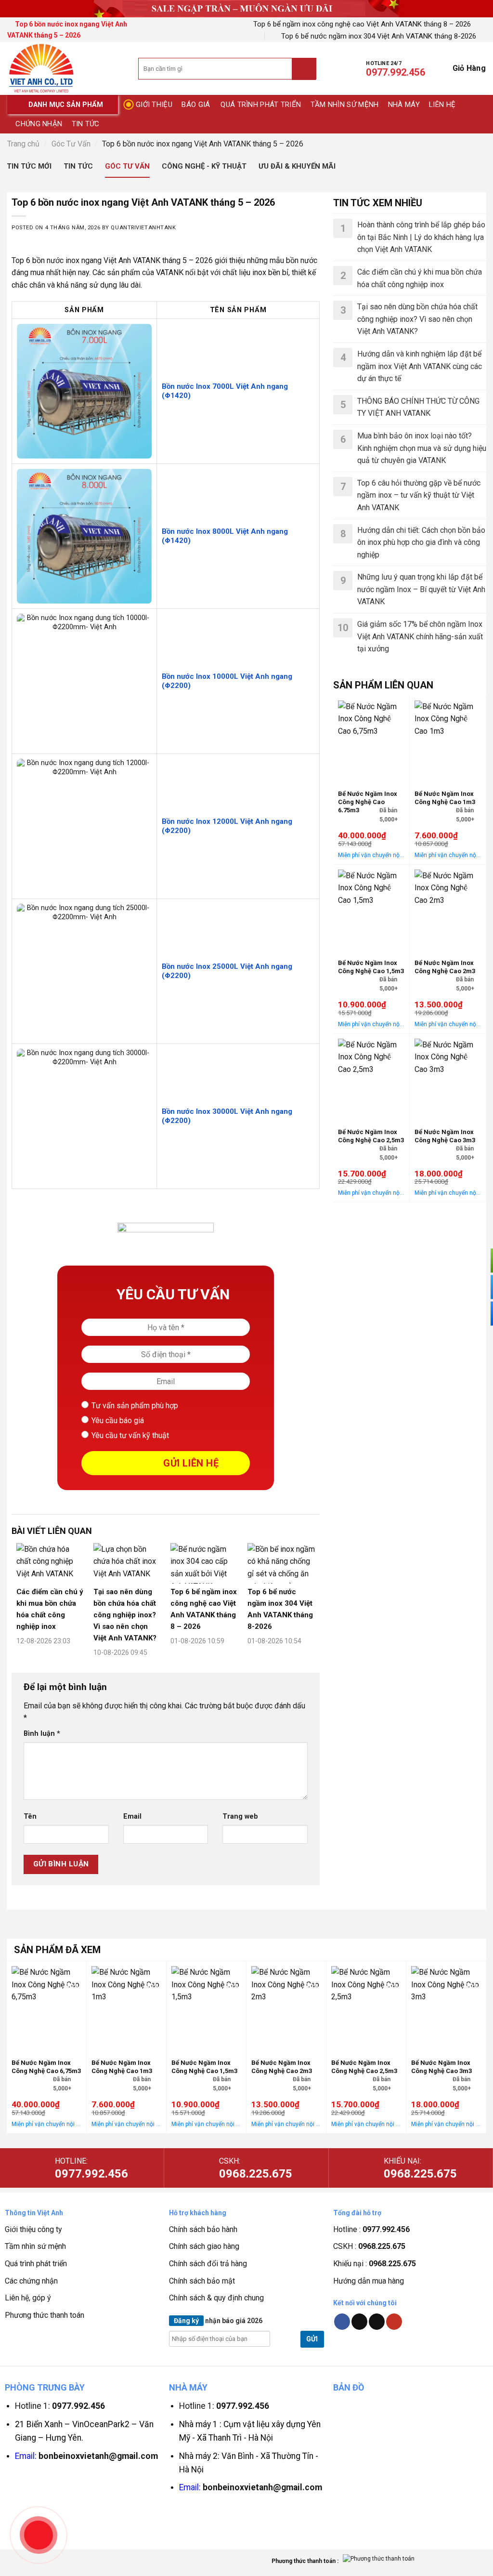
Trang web (240, 1816)
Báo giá (196, 105)
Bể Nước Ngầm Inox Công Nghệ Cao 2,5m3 (371, 1136)
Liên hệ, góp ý (28, 2298)
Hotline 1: (60, 2406)
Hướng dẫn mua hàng (369, 2281)
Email (132, 1816)
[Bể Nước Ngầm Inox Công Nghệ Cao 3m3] (448, 1078)
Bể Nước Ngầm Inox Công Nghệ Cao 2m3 (445, 967)
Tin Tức (78, 166)
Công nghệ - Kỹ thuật (204, 166)
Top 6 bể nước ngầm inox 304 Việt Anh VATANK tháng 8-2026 (379, 36)
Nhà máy (404, 105)
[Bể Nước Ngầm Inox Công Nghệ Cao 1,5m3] (371, 909)
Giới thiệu (154, 105)
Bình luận (42, 1734)
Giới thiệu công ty (33, 2229)
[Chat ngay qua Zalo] (479, 1313)
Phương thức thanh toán (45, 2315)
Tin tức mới (29, 166)
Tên (30, 1816)
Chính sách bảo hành (203, 2229)
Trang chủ (23, 144)
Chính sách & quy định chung (216, 2298)
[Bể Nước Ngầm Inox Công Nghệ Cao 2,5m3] (371, 1078)
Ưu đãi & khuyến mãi (297, 166)
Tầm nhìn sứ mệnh (345, 105)
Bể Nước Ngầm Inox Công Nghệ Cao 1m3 (445, 798)
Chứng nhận (39, 124)
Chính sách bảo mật (202, 2281)
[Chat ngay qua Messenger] (479, 1287)
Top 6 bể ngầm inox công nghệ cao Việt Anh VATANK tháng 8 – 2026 (362, 24)
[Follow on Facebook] (342, 2322)
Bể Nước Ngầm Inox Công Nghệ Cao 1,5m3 (371, 967)
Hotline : (371, 2229)
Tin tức (86, 124)
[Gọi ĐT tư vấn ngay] (479, 1260)
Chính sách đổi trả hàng (208, 2264)
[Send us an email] (377, 2322)
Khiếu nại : (375, 2264)
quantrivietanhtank (143, 228)
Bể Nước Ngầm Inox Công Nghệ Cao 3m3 (445, 1136)
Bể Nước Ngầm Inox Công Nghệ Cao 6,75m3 (368, 802)
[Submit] (304, 69)
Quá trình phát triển (261, 105)
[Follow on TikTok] (359, 2322)
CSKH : (369, 2246)
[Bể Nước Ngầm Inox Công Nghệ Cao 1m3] (448, 740)
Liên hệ (442, 105)
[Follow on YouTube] (394, 2322)
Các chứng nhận (31, 2281)
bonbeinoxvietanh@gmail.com (98, 2456)
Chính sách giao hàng (204, 2246)
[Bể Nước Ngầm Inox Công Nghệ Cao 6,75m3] (371, 740)
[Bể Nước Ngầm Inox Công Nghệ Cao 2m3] (448, 909)
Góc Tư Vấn (71, 144)
